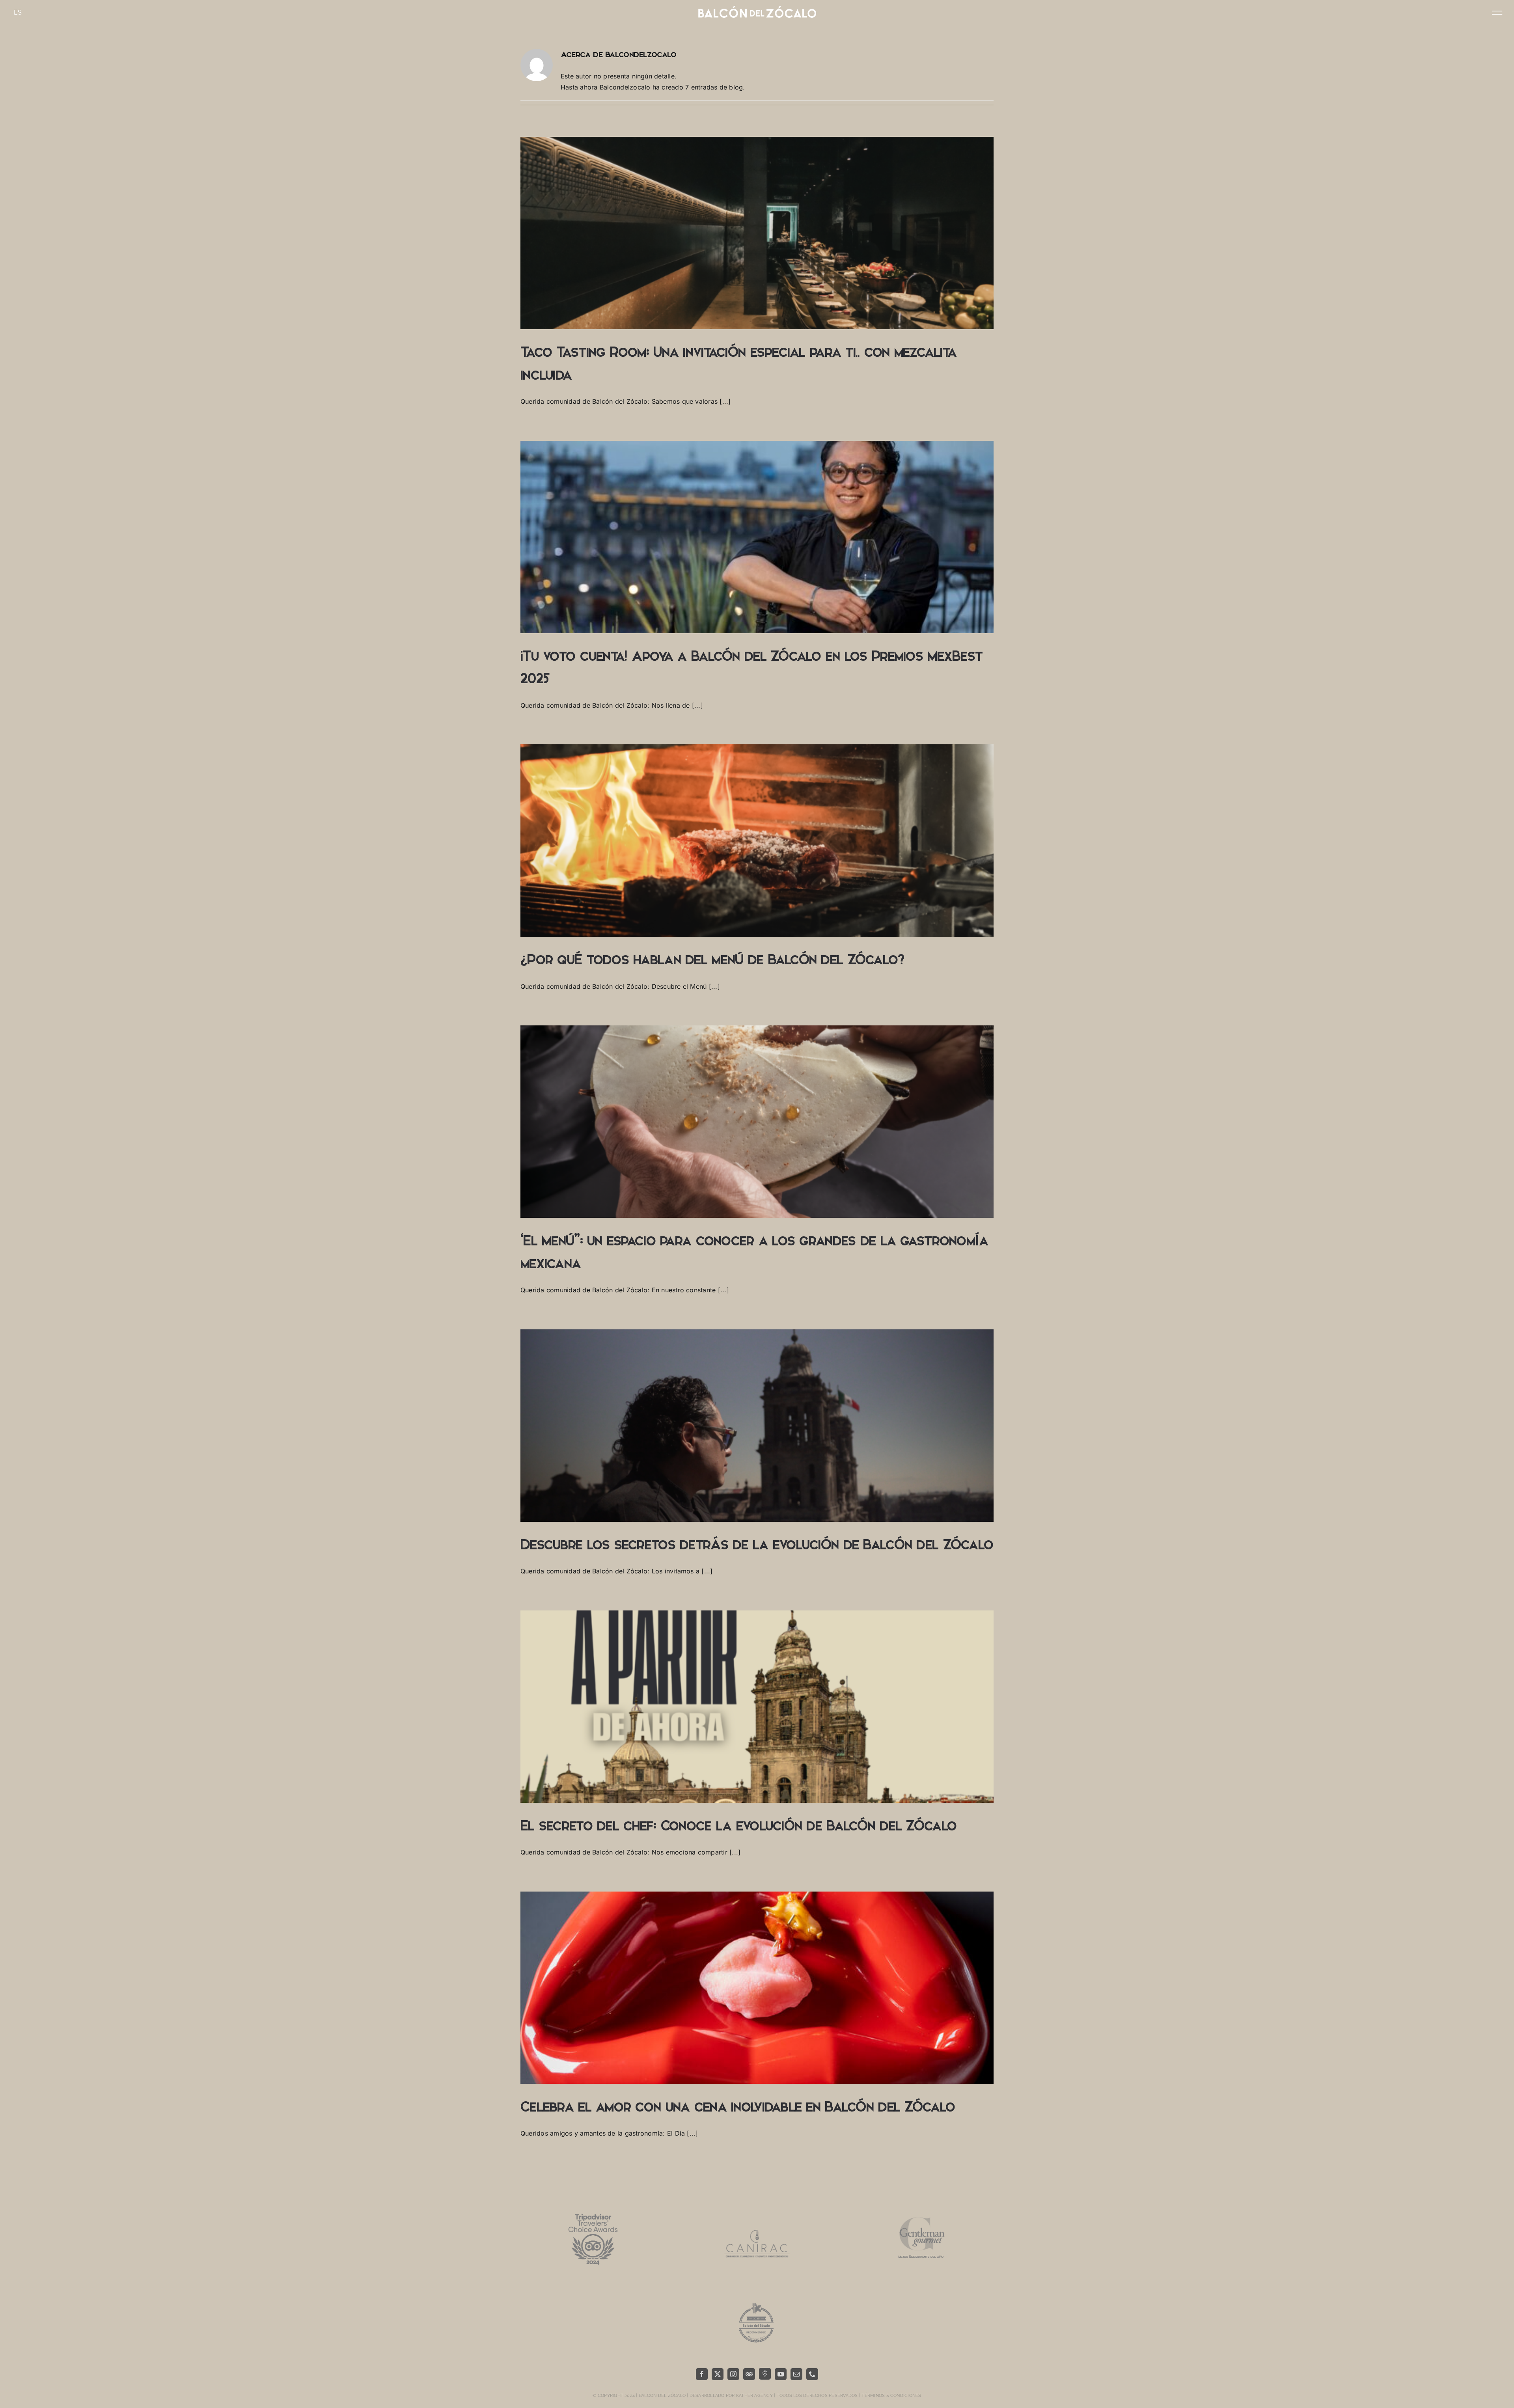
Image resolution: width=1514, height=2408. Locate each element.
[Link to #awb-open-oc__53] (1497, 13)
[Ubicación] (765, 2374)
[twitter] (718, 2374)
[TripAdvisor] (749, 2374)
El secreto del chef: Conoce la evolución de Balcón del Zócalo (738, 1826)
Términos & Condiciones (891, 2396)
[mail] (796, 2374)
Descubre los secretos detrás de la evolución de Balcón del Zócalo (757, 1545)
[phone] (812, 2374)
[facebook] (702, 2374)
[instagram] (733, 2374)
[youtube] (781, 2374)
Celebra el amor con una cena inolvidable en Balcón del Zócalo (738, 2107)
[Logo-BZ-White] (757, 9)
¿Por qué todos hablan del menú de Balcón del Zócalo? (712, 960)
